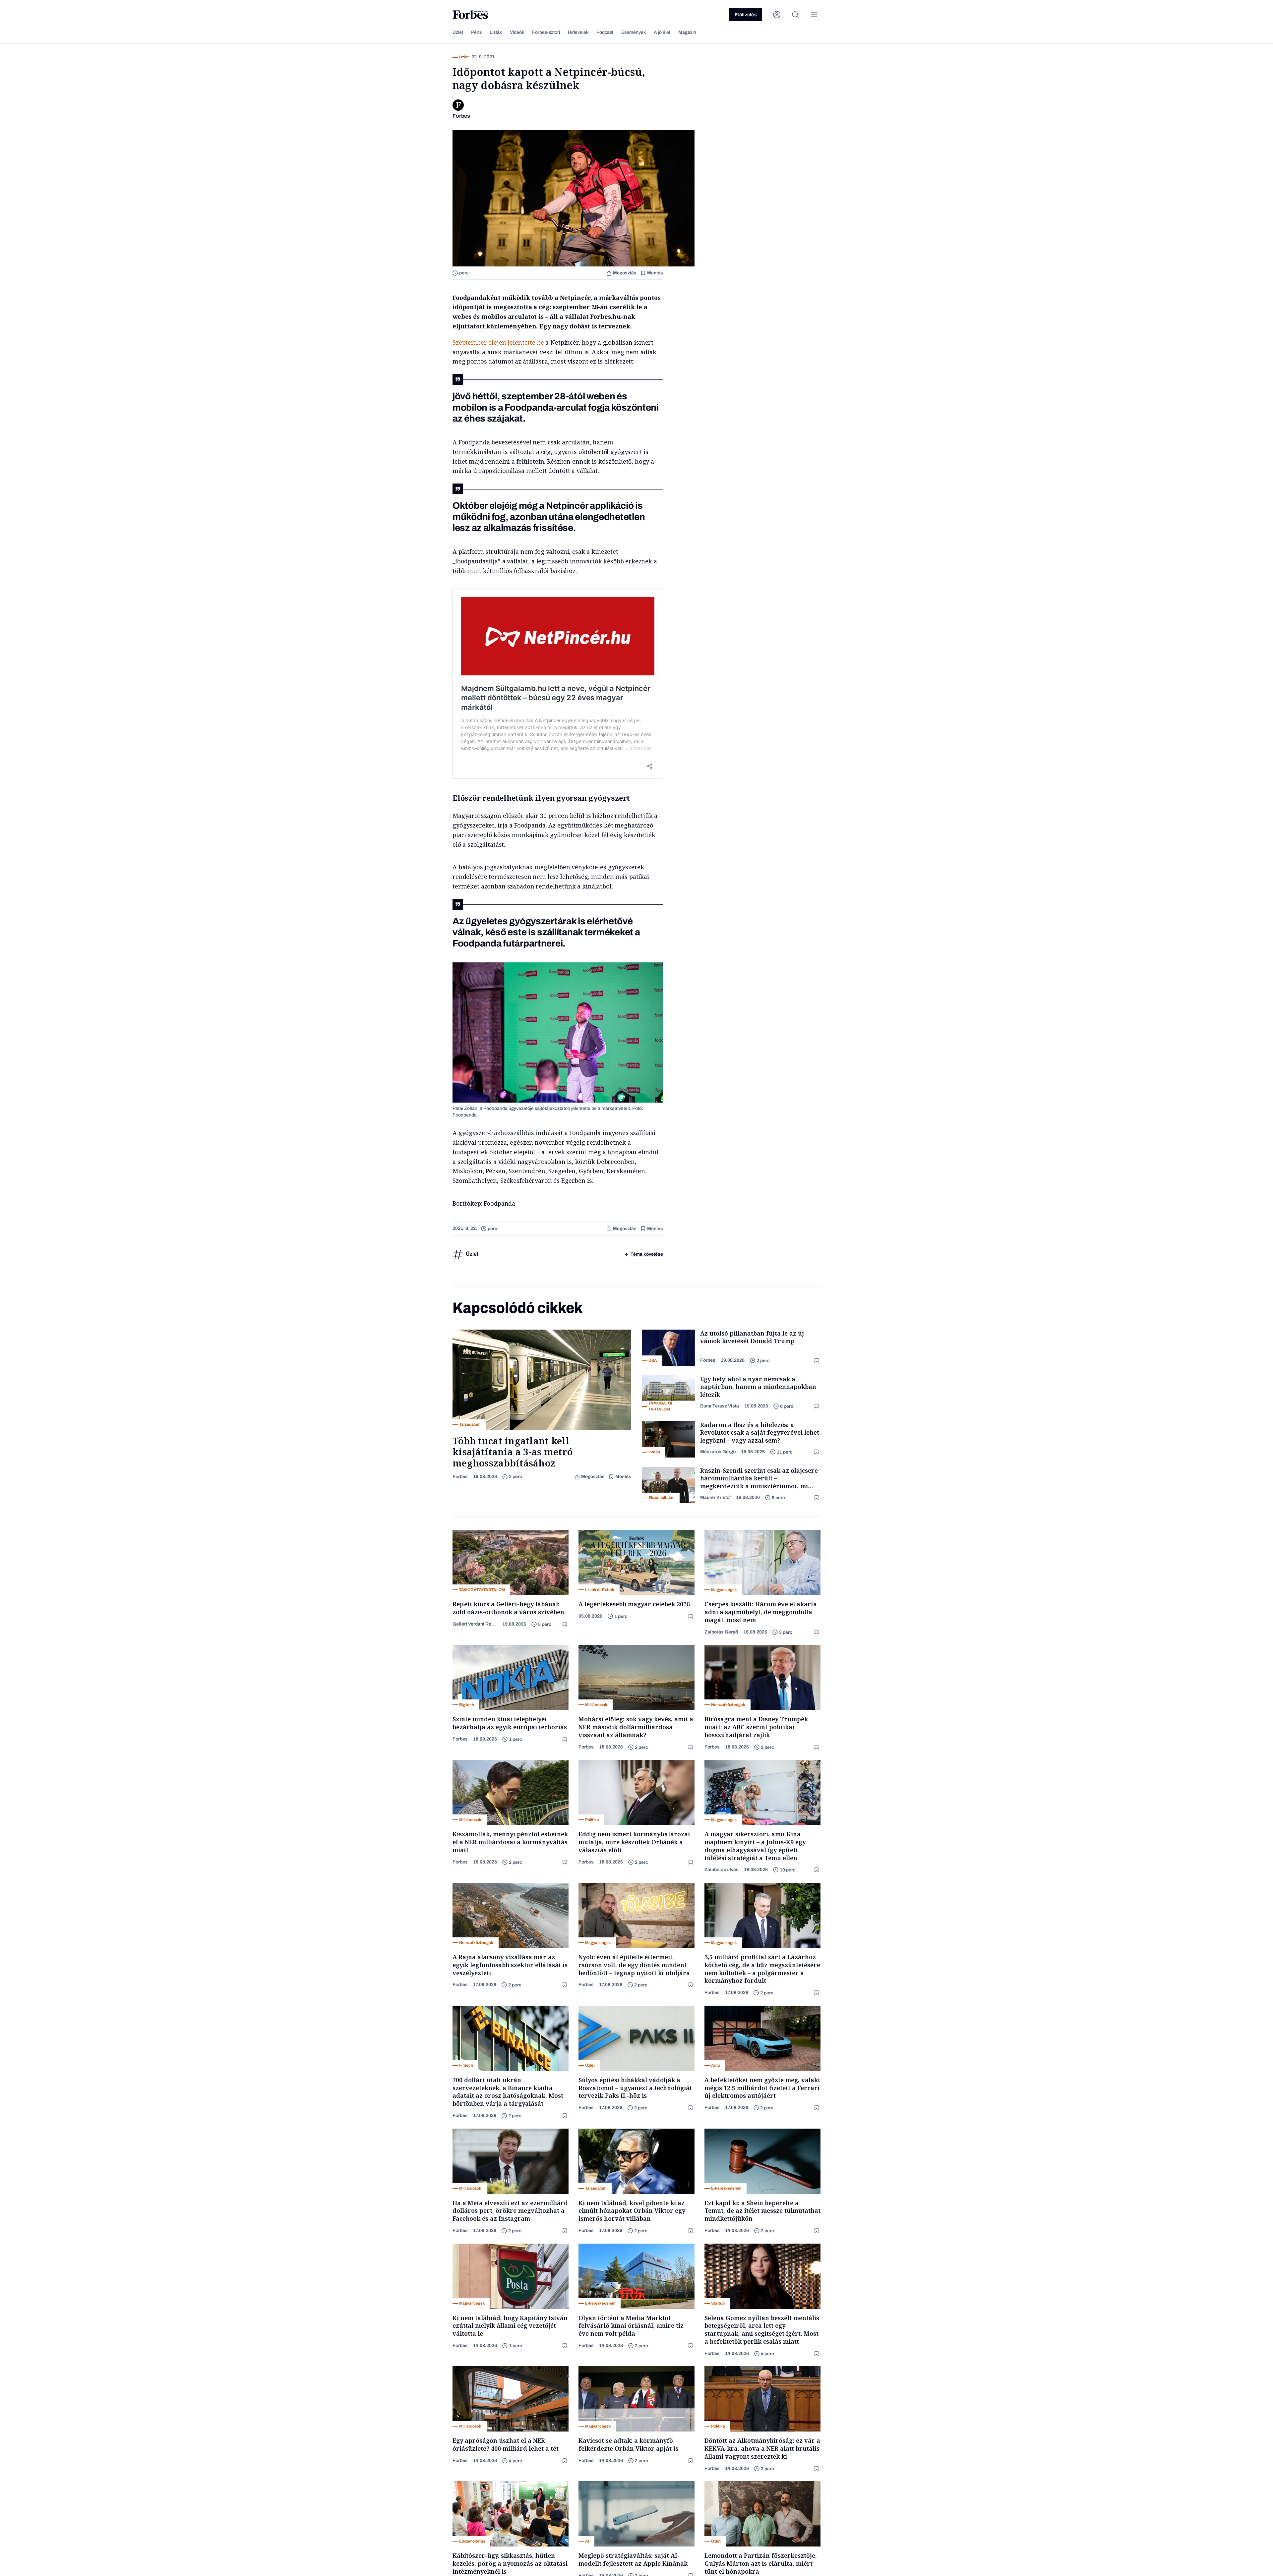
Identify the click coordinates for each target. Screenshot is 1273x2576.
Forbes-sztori (546, 32)
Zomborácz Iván (722, 1870)
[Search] (795, 15)
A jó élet (662, 32)
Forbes (460, 1477)
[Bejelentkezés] (777, 15)
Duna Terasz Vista (720, 1406)
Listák (496, 32)
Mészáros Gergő (718, 1452)
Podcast (605, 32)
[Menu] (814, 15)
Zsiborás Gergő (721, 1632)
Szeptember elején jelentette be (498, 342)
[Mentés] (817, 1361)
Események (634, 32)
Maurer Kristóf (715, 1497)
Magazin (687, 32)
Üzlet (458, 32)
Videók (517, 32)
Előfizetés (746, 15)
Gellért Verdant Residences (475, 1624)
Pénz (476, 32)
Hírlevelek (578, 32)
